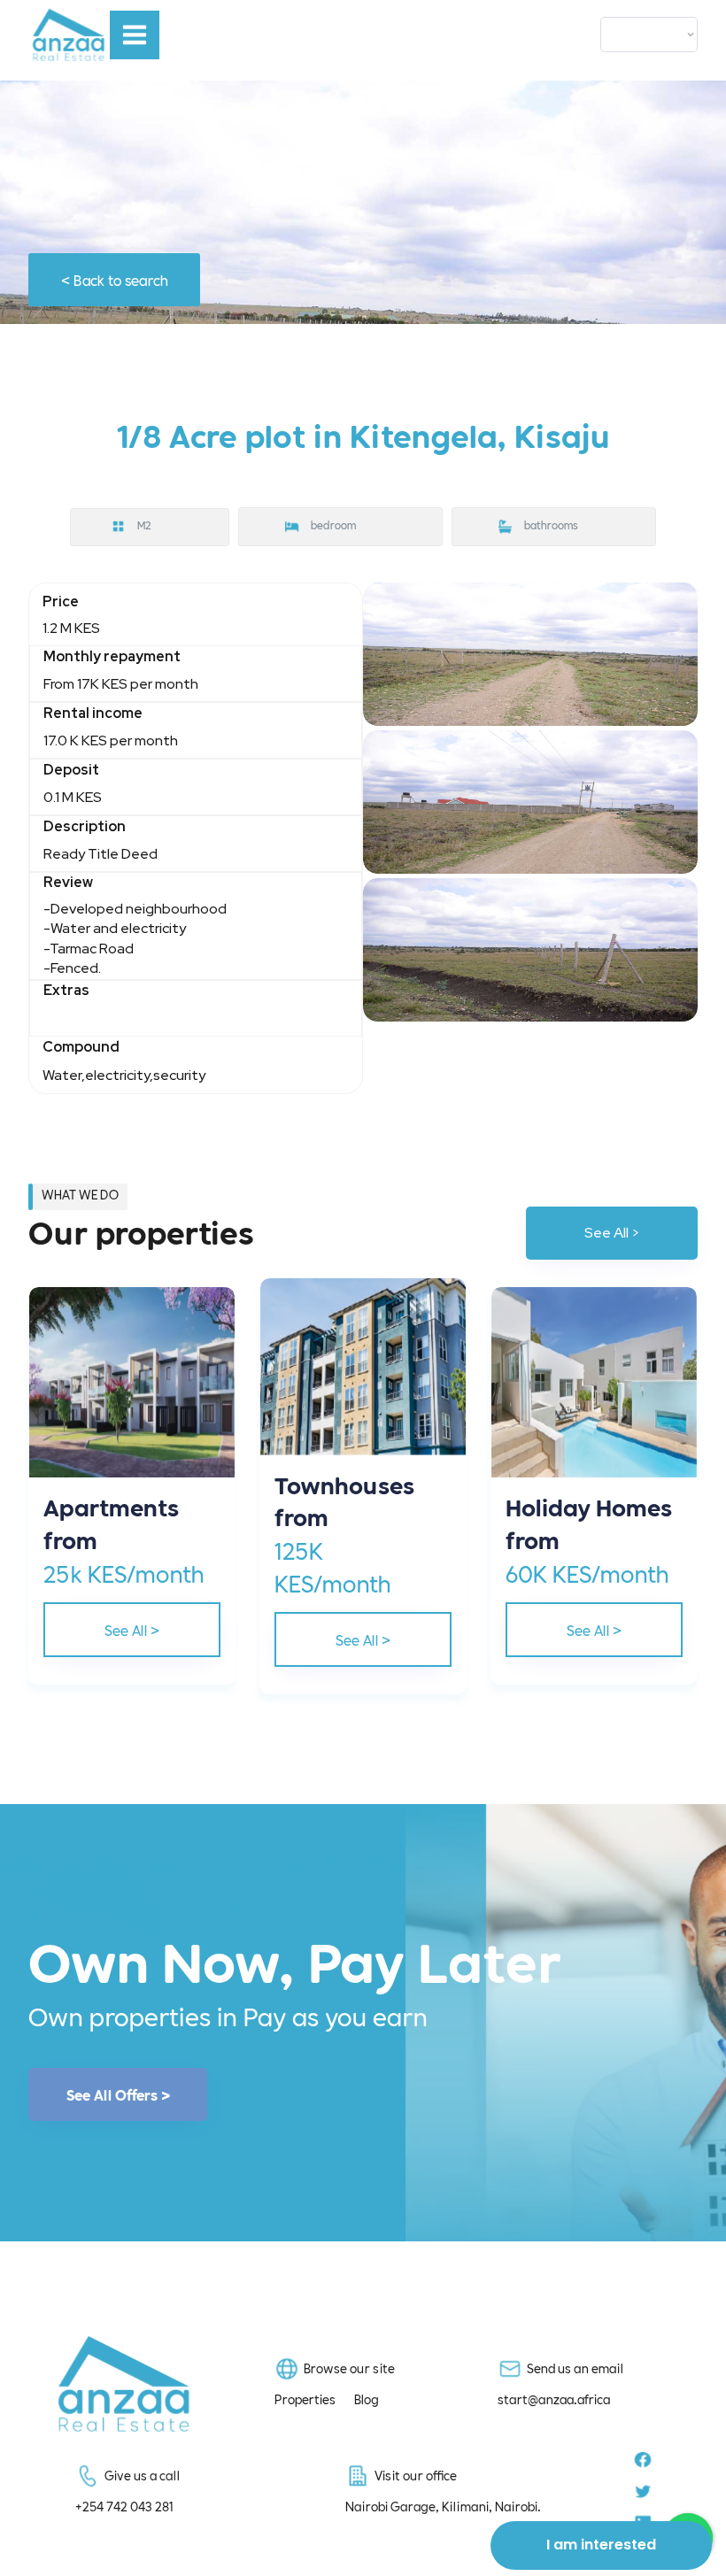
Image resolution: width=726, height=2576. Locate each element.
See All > (612, 1233)
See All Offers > (118, 2094)
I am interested (601, 2545)
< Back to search (115, 279)
